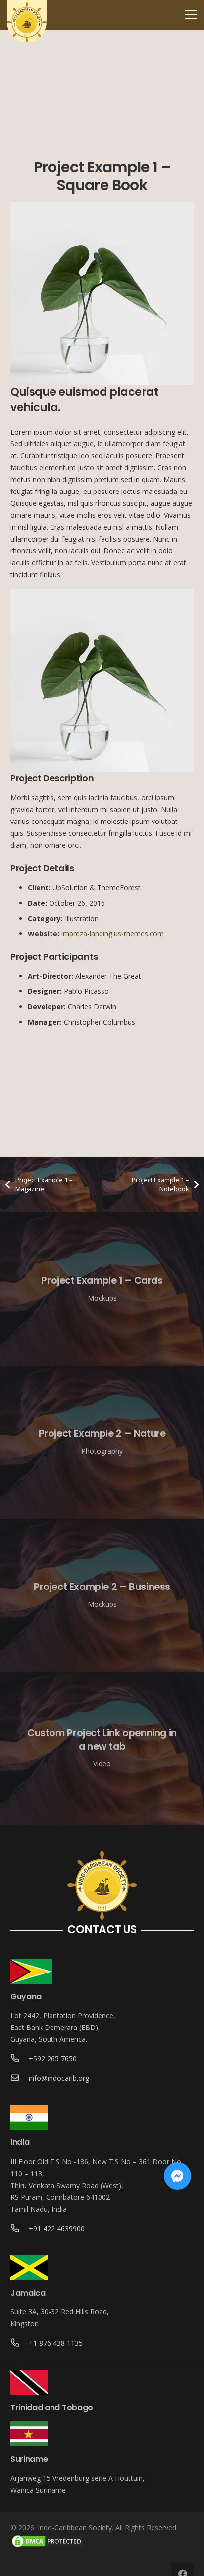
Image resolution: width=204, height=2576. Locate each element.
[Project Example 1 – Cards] (102, 1289)
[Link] (27, 22)
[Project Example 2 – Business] (102, 1595)
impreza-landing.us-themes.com (113, 934)
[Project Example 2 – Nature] (102, 1442)
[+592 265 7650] (20, 2059)
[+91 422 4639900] (20, 2229)
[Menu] (191, 15)
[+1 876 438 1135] (20, 2343)
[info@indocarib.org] (20, 2078)
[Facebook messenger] (178, 2176)
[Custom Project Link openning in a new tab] (102, 1748)
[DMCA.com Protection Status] (48, 2546)
